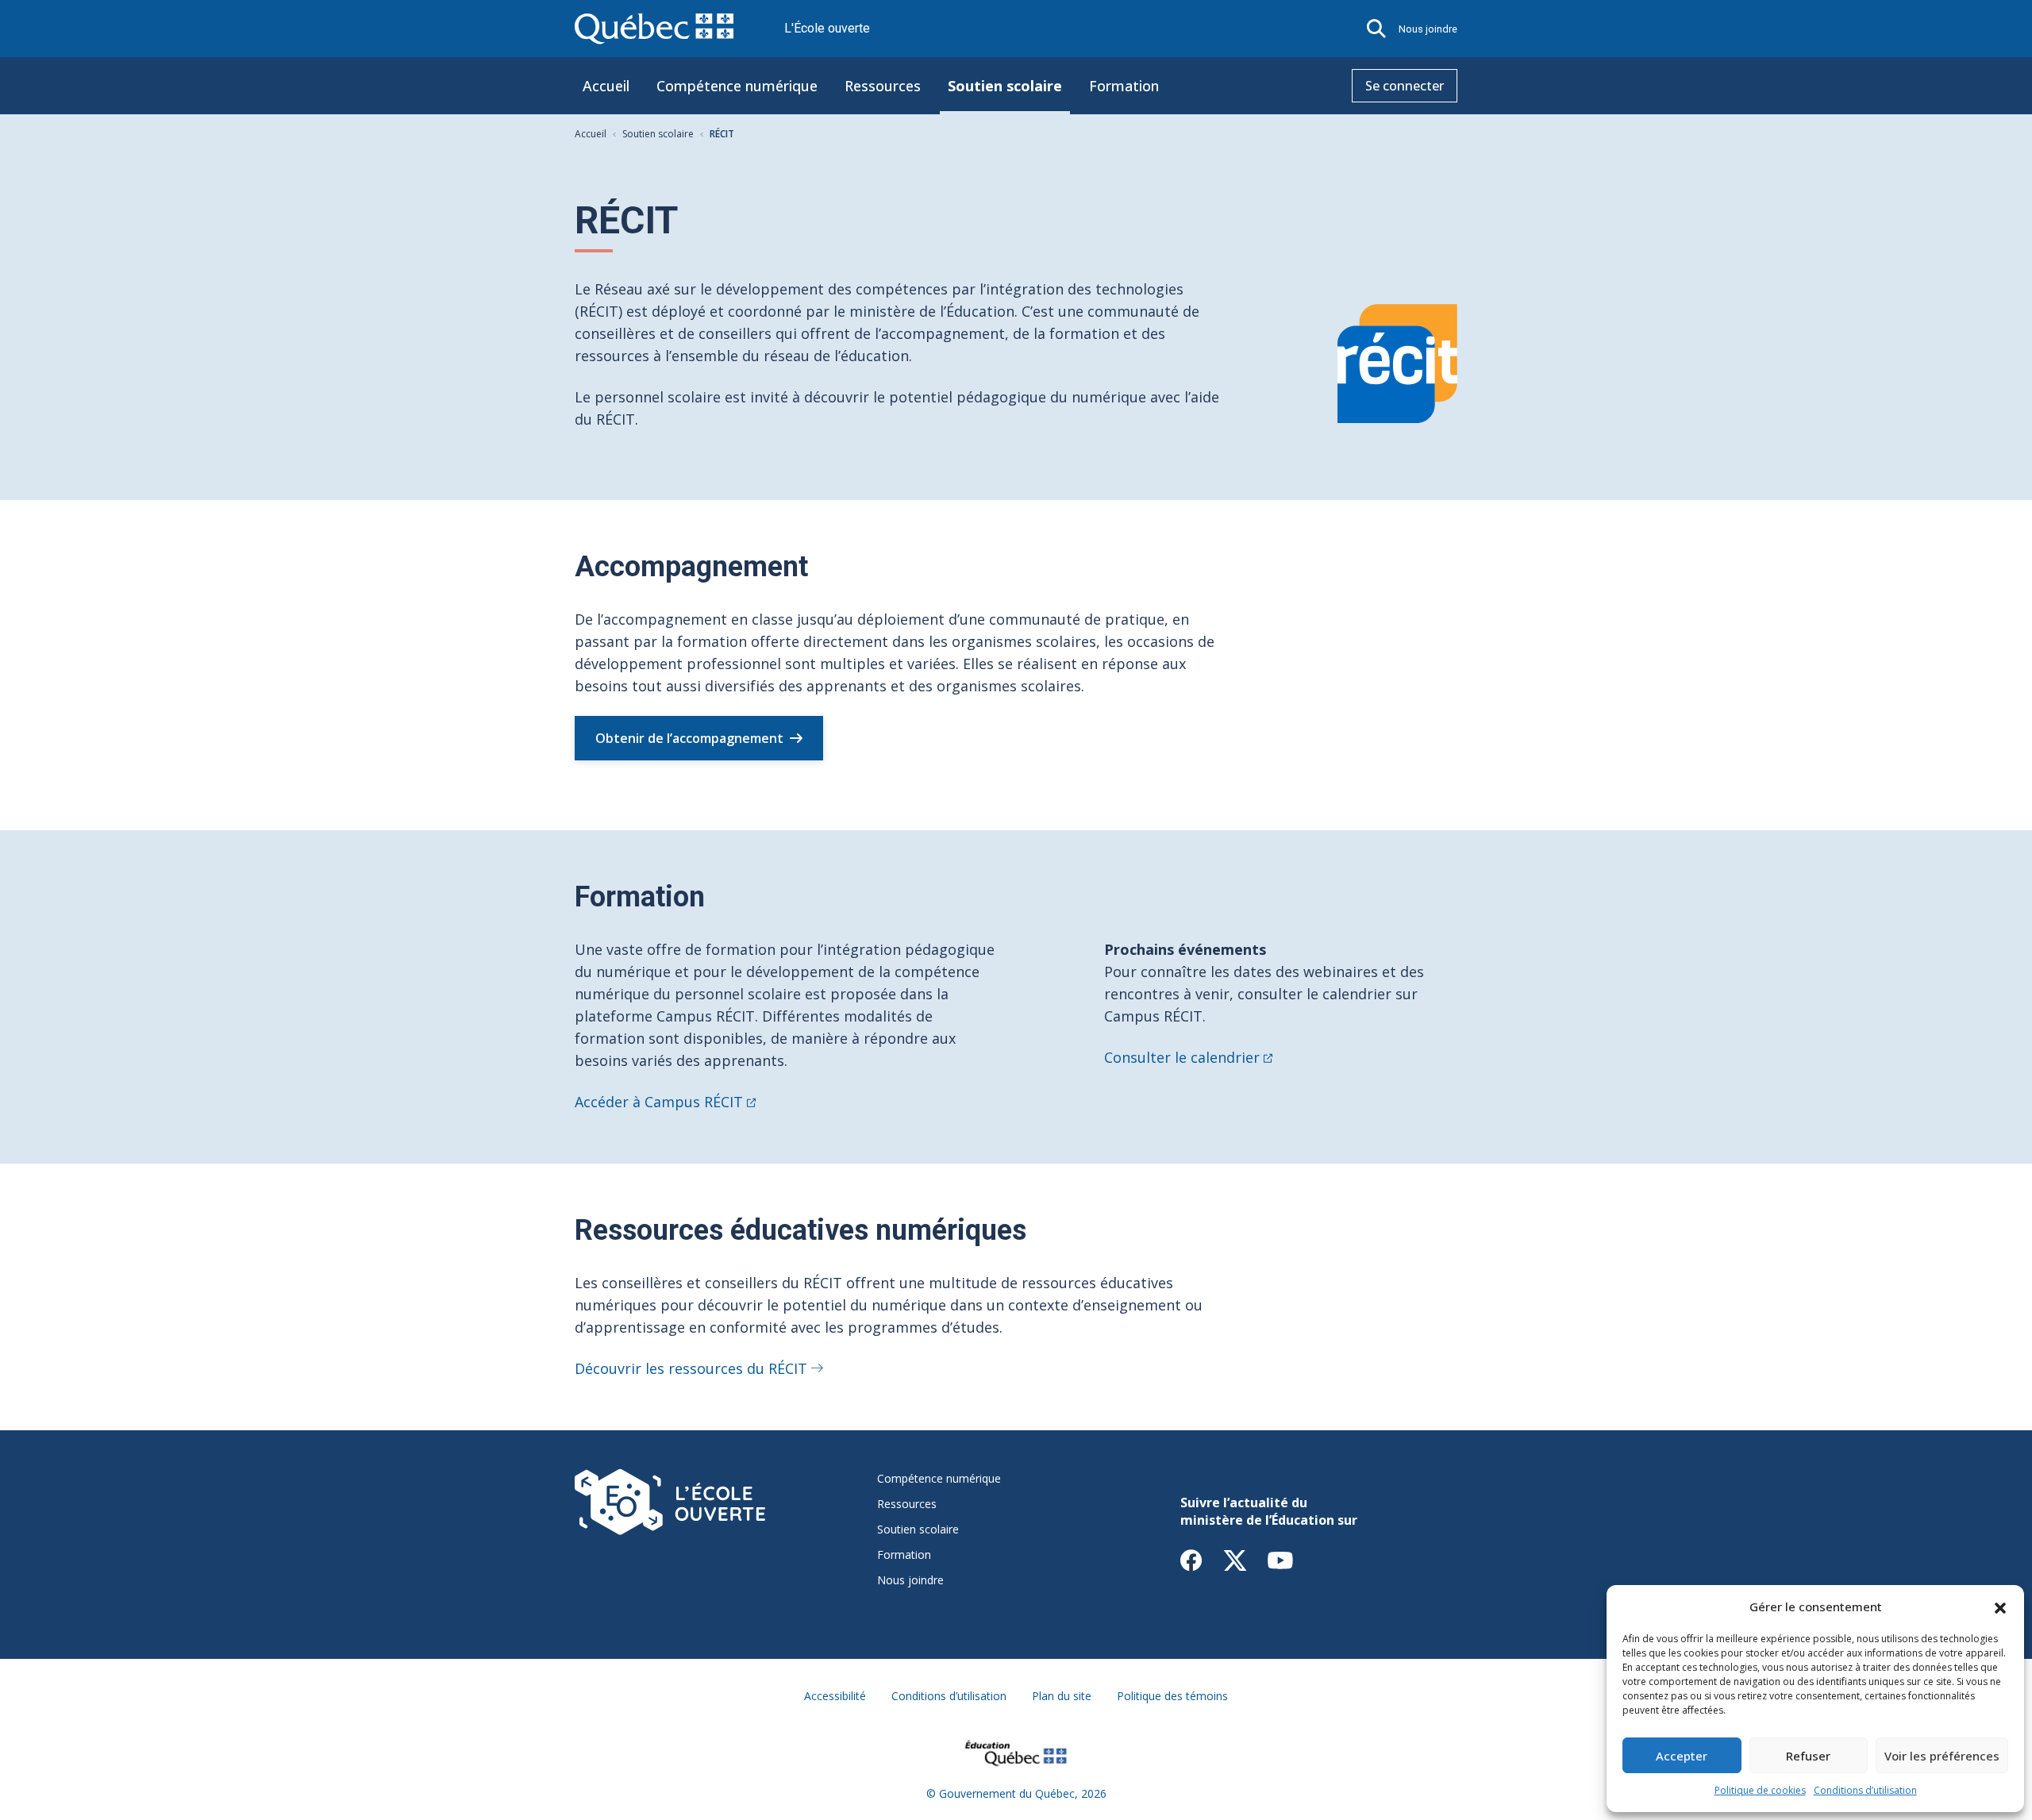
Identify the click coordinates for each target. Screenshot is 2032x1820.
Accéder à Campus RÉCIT (659, 1102)
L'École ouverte (827, 28)
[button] (2000, 1606)
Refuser (1808, 1756)
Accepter (1682, 1756)
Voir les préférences (1942, 1756)
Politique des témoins (1172, 1696)
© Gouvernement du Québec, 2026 (1016, 1793)
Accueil (606, 86)
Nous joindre (1428, 29)
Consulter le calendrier (1182, 1057)
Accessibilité (835, 1696)
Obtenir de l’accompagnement (689, 738)
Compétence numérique (737, 86)
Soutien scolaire (1005, 86)
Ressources (883, 86)
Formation (1124, 86)
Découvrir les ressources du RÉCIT (691, 1368)
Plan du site (1062, 1696)
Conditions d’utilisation (1865, 1790)
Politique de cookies (1760, 1790)
